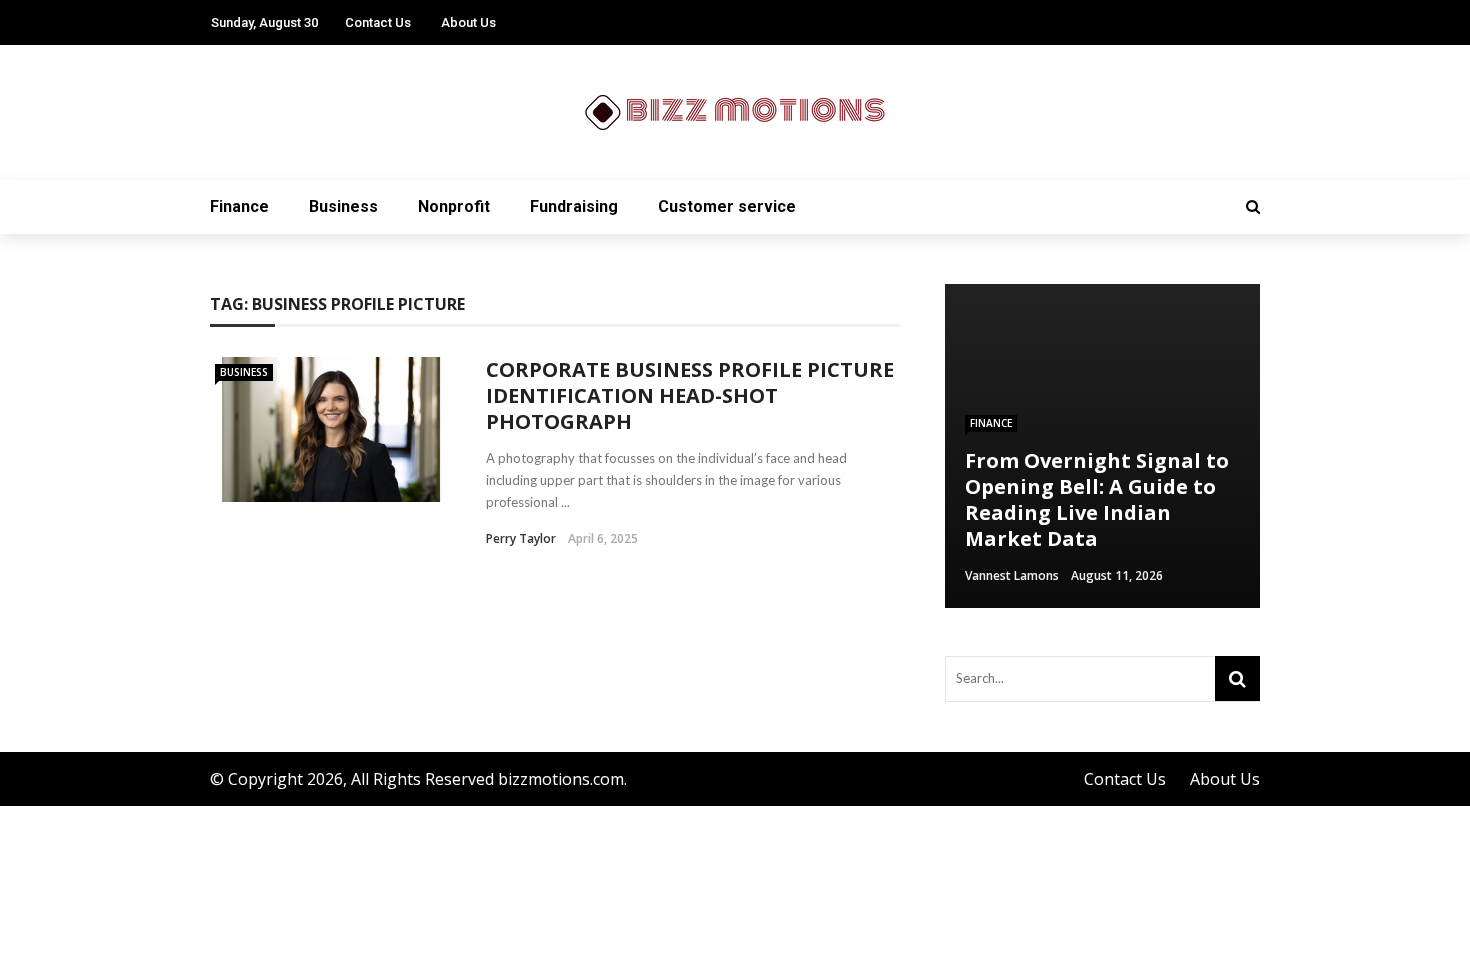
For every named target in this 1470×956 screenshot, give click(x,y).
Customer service (727, 206)
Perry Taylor (521, 538)
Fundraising (574, 206)
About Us (468, 22)
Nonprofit (454, 206)
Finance (239, 206)
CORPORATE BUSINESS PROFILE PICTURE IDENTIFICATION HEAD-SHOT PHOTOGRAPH (690, 395)
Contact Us (378, 22)
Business (343, 206)
